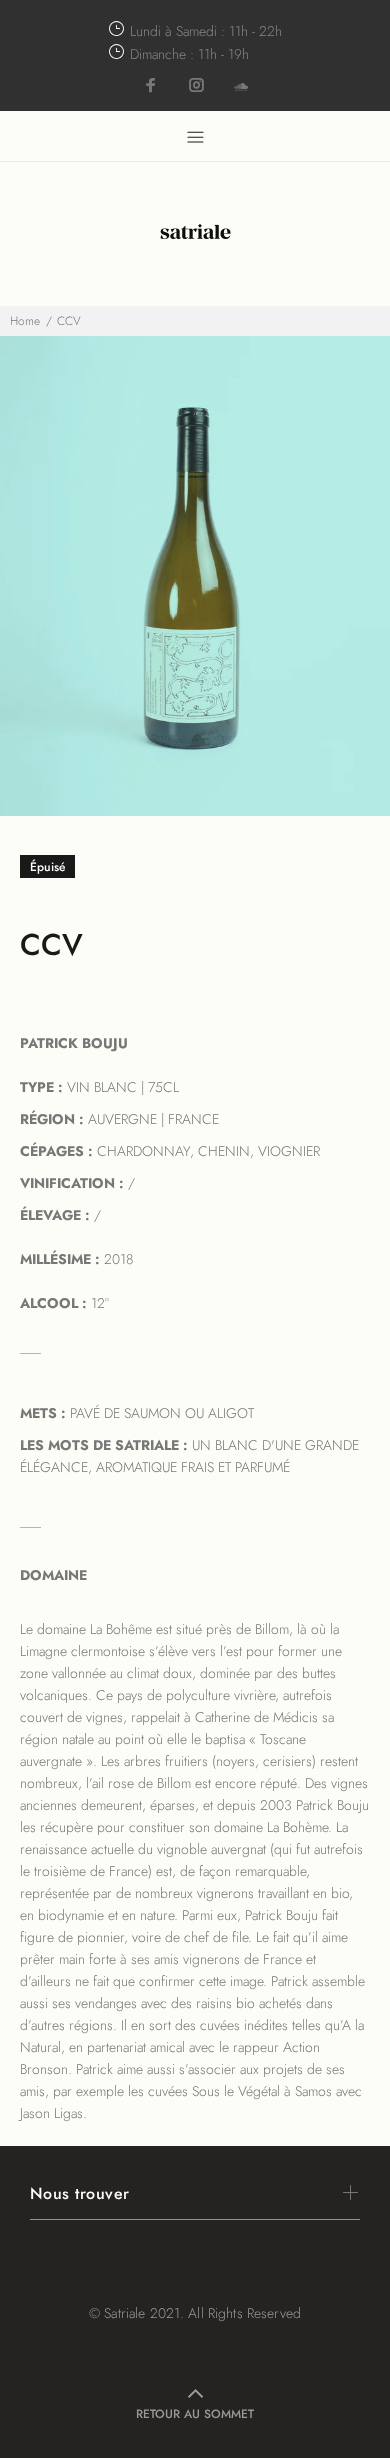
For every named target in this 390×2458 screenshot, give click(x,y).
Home (25, 321)
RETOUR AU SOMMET (195, 2414)
